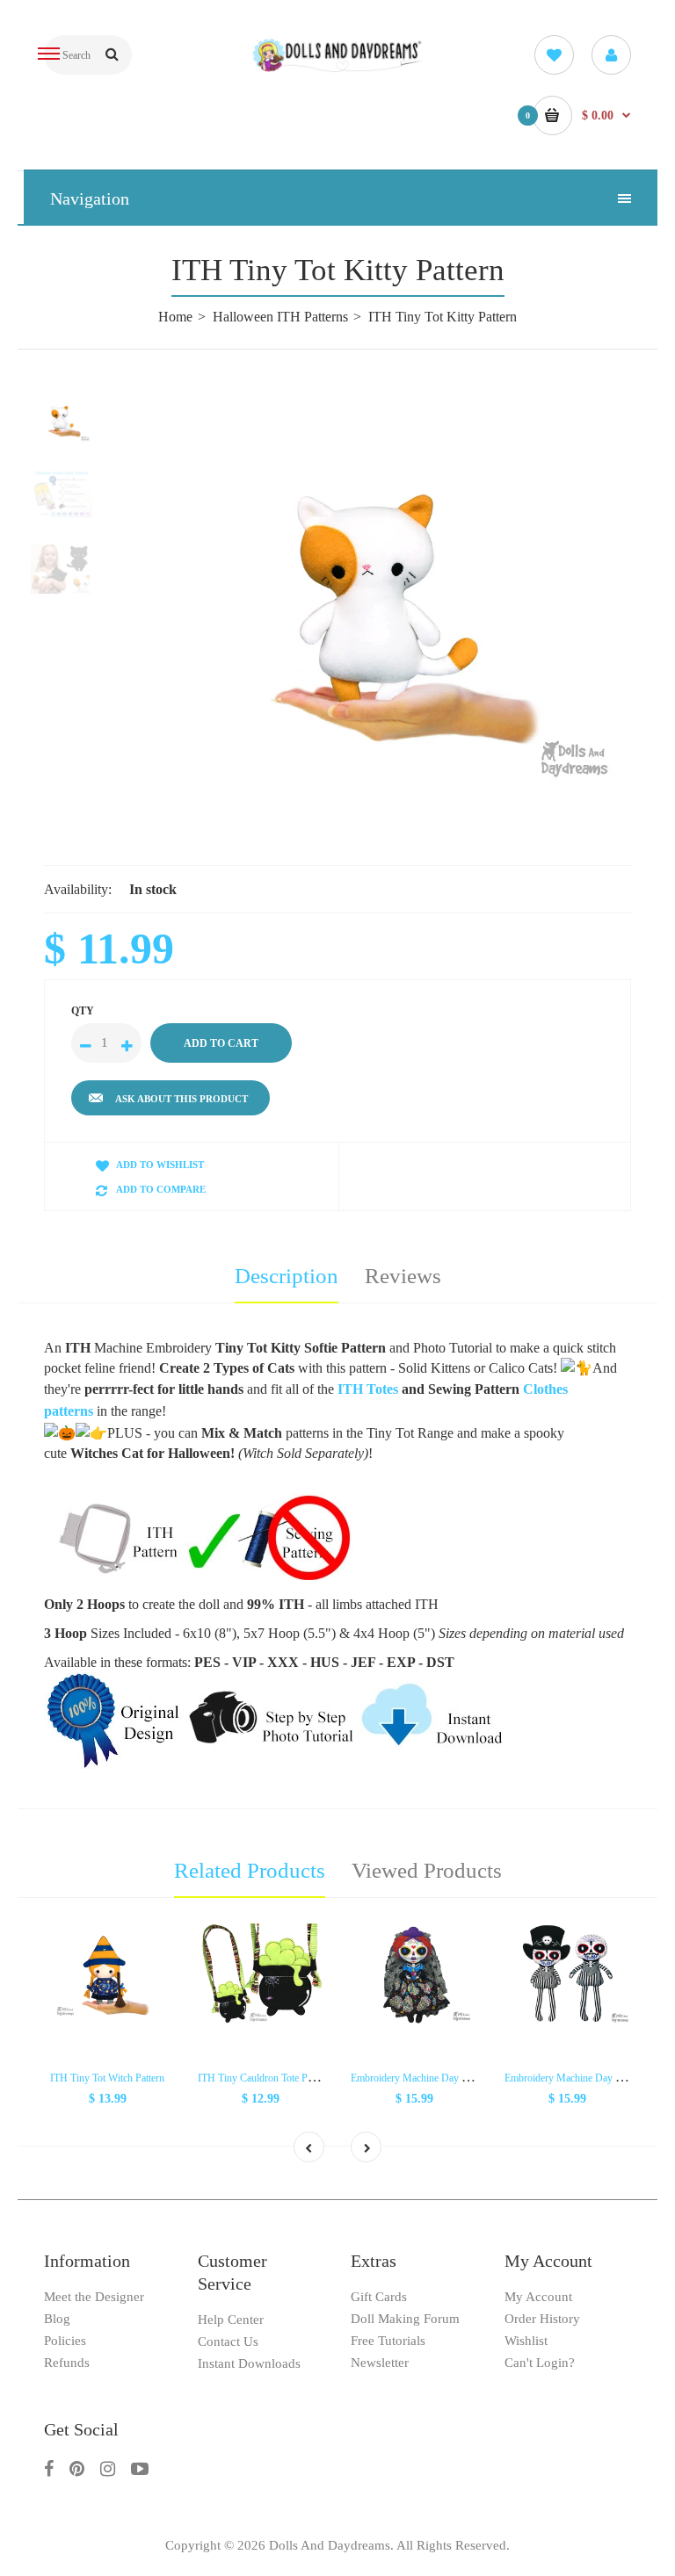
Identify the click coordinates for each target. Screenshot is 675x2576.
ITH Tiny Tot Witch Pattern (107, 2078)
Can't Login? (540, 2363)
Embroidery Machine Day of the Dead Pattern (446, 2078)
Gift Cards (379, 2297)
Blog (57, 2319)
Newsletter (380, 2363)
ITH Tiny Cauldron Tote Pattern (264, 2078)
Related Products (250, 1870)
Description (287, 1276)
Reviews (403, 1276)
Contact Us (228, 2341)
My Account (538, 2297)
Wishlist (526, 2341)
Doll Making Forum (405, 2319)
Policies (65, 2341)
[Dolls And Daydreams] (338, 69)
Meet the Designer (94, 2297)
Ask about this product (181, 1099)
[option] (381, 593)
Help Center (231, 2320)
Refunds (67, 2363)
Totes (384, 1389)
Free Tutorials (388, 2341)
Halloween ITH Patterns (280, 317)
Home (175, 317)
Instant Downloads (249, 2363)
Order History (542, 2319)
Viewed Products (427, 1870)
